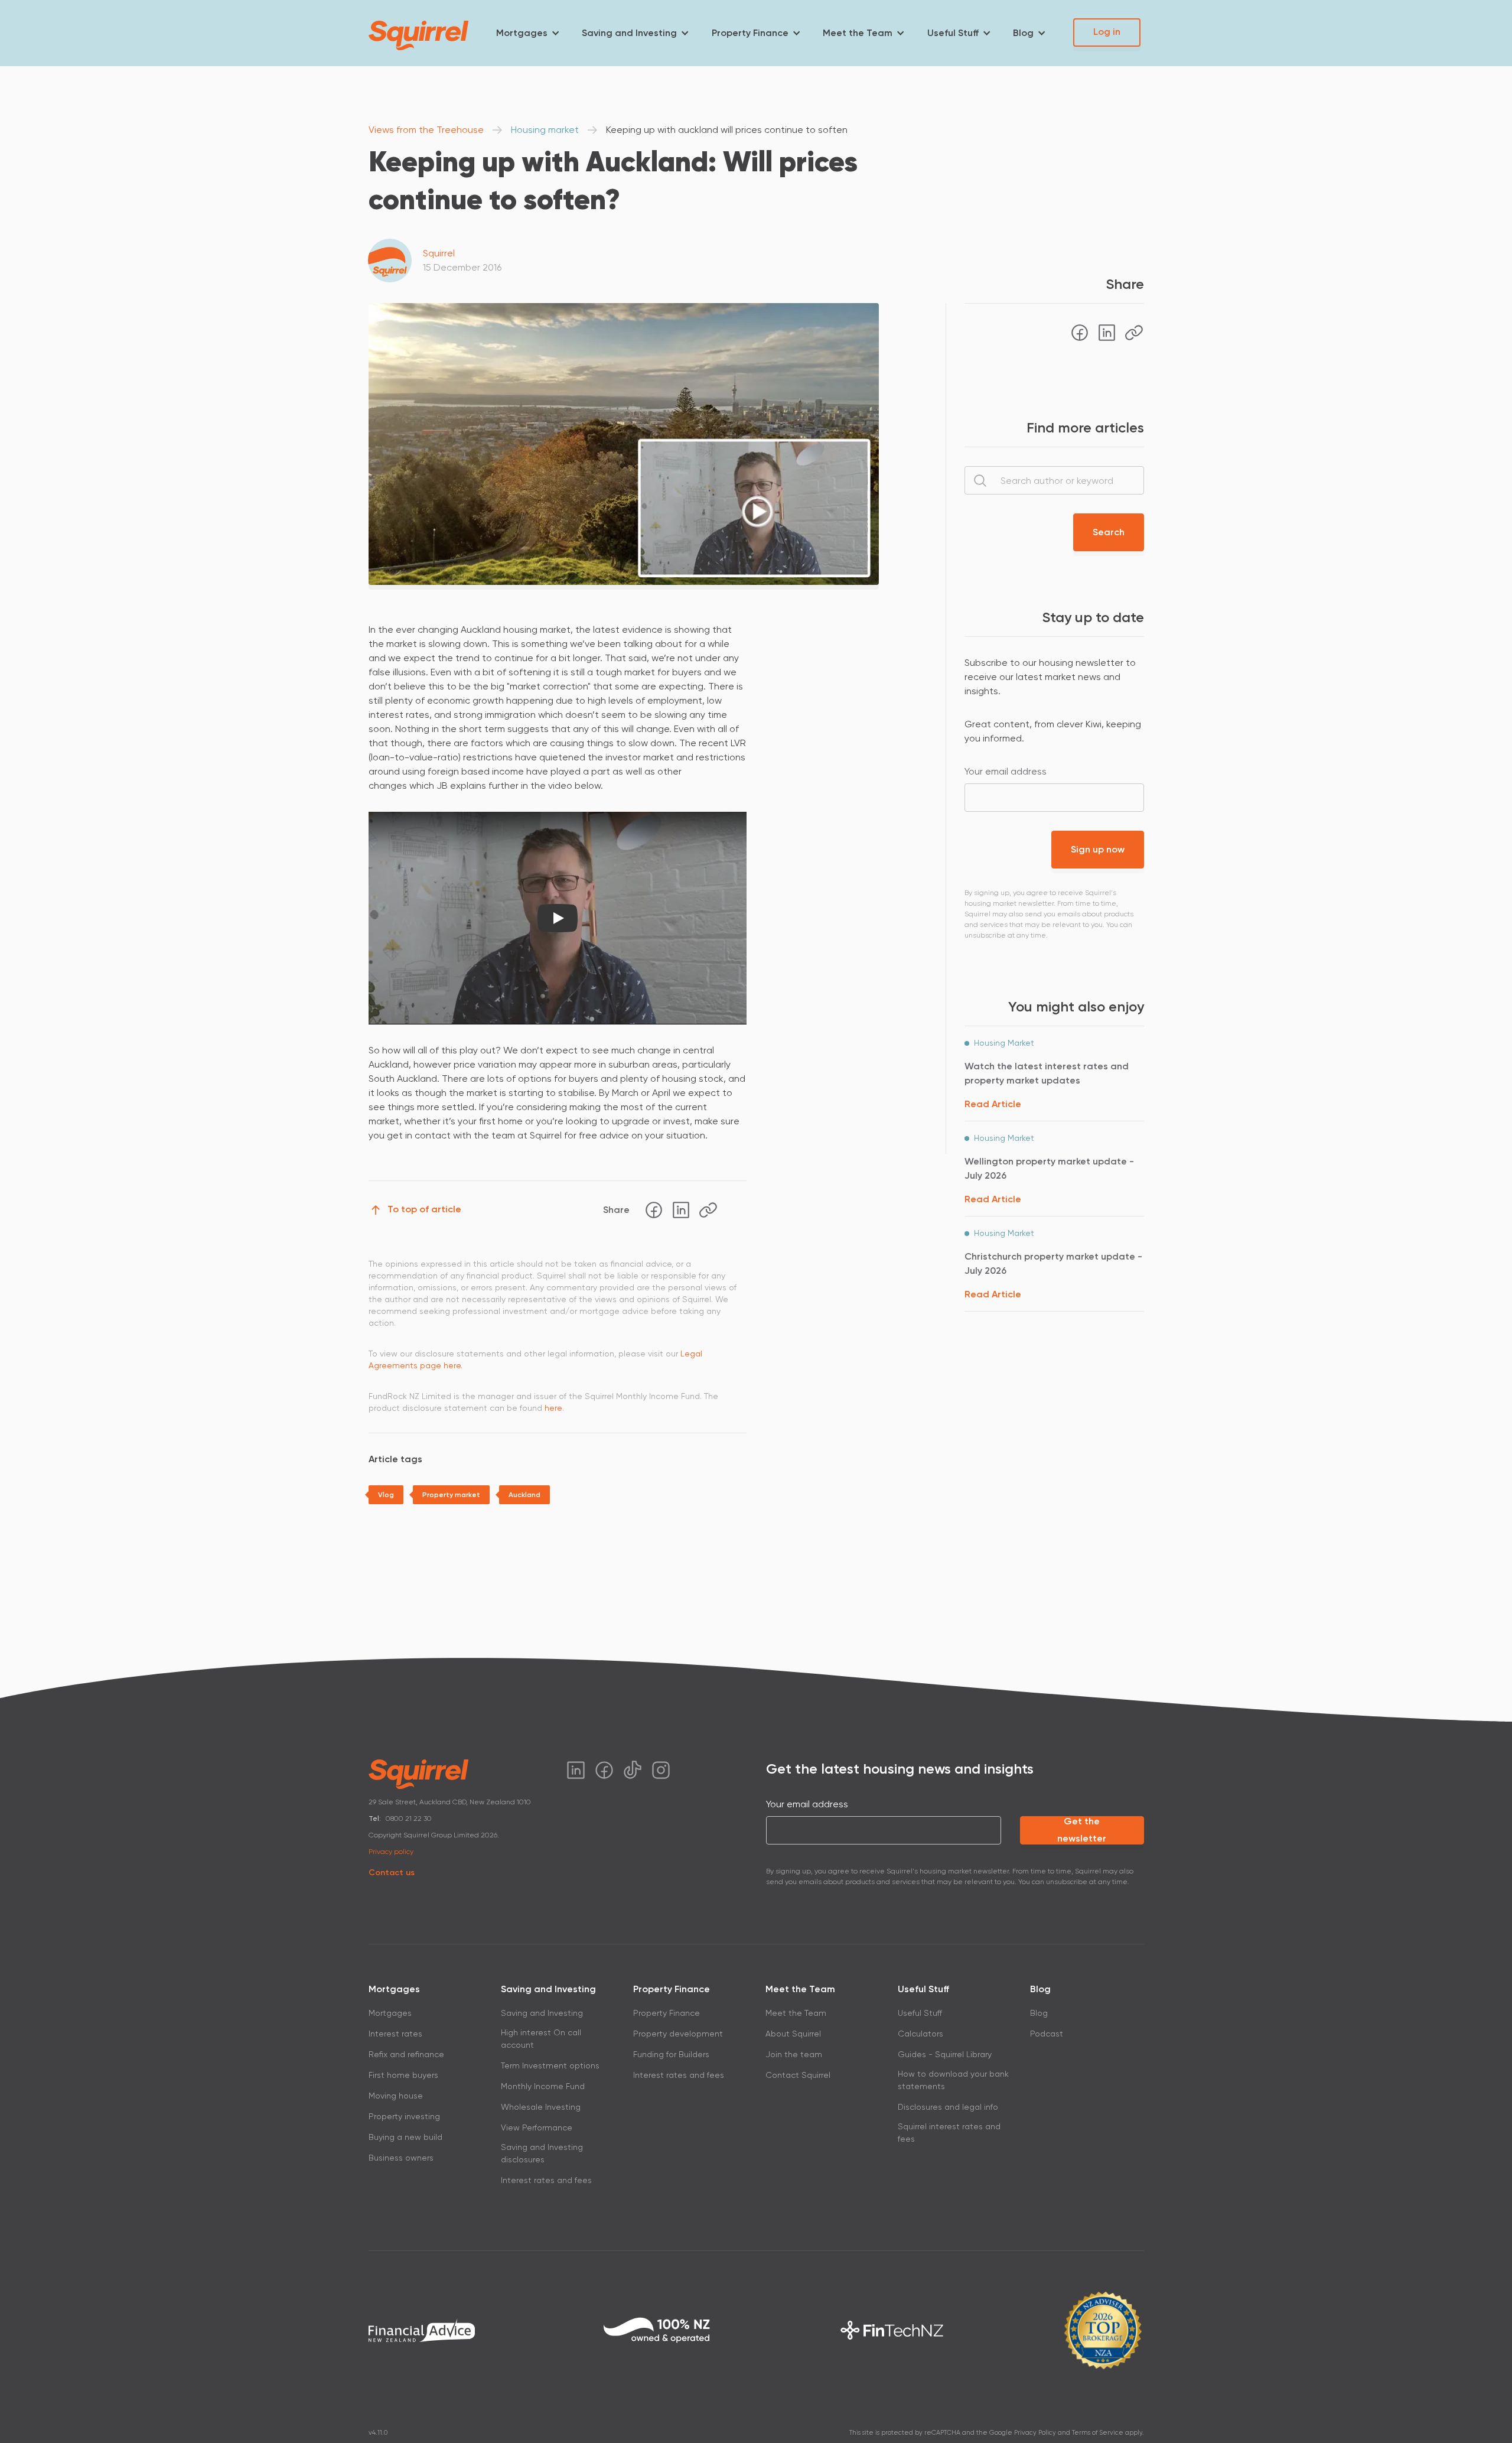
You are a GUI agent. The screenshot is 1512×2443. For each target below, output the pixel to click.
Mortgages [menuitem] (522, 33)
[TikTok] (633, 1770)
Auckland (524, 1495)
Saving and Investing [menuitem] (629, 33)
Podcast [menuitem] (1047, 2034)
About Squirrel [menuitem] (793, 2034)
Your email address (1006, 771)
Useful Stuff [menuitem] (953, 33)
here (553, 1408)
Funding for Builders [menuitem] (671, 2054)
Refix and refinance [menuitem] (406, 2054)
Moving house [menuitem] (396, 2096)
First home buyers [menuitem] (403, 2075)
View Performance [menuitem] (537, 2128)
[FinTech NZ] (892, 2330)
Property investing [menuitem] (404, 2116)
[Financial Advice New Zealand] (422, 2330)
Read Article (993, 1104)
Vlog (386, 1495)
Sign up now (1098, 849)
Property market (451, 1495)
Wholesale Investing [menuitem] (541, 2107)
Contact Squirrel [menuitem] (798, 2075)
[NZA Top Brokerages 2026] (1103, 2330)
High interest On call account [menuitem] (541, 2039)
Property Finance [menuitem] (750, 33)
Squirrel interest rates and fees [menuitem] (949, 2133)
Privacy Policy (1035, 2433)
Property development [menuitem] (678, 2034)
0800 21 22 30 (409, 1819)
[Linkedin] (681, 1210)
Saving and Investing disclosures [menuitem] (542, 2153)
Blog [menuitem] (1023, 33)
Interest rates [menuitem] (395, 2034)
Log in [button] (1107, 32)
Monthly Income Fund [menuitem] (543, 2086)
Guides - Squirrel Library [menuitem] (945, 2054)
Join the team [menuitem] (794, 2054)
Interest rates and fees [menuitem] (546, 2180)
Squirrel (439, 253)
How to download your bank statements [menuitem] (953, 2080)
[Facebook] (654, 1210)
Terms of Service (1098, 2433)
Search (1109, 532)
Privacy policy (391, 1852)
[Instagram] (661, 1770)
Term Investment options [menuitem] (550, 2065)
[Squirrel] (419, 35)
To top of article (424, 1209)
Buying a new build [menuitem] (405, 2137)
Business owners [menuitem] (401, 2158)
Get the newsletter (1082, 1830)
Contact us (392, 1873)
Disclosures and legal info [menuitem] (948, 2107)
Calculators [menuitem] (920, 2034)
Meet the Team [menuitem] (858, 33)
